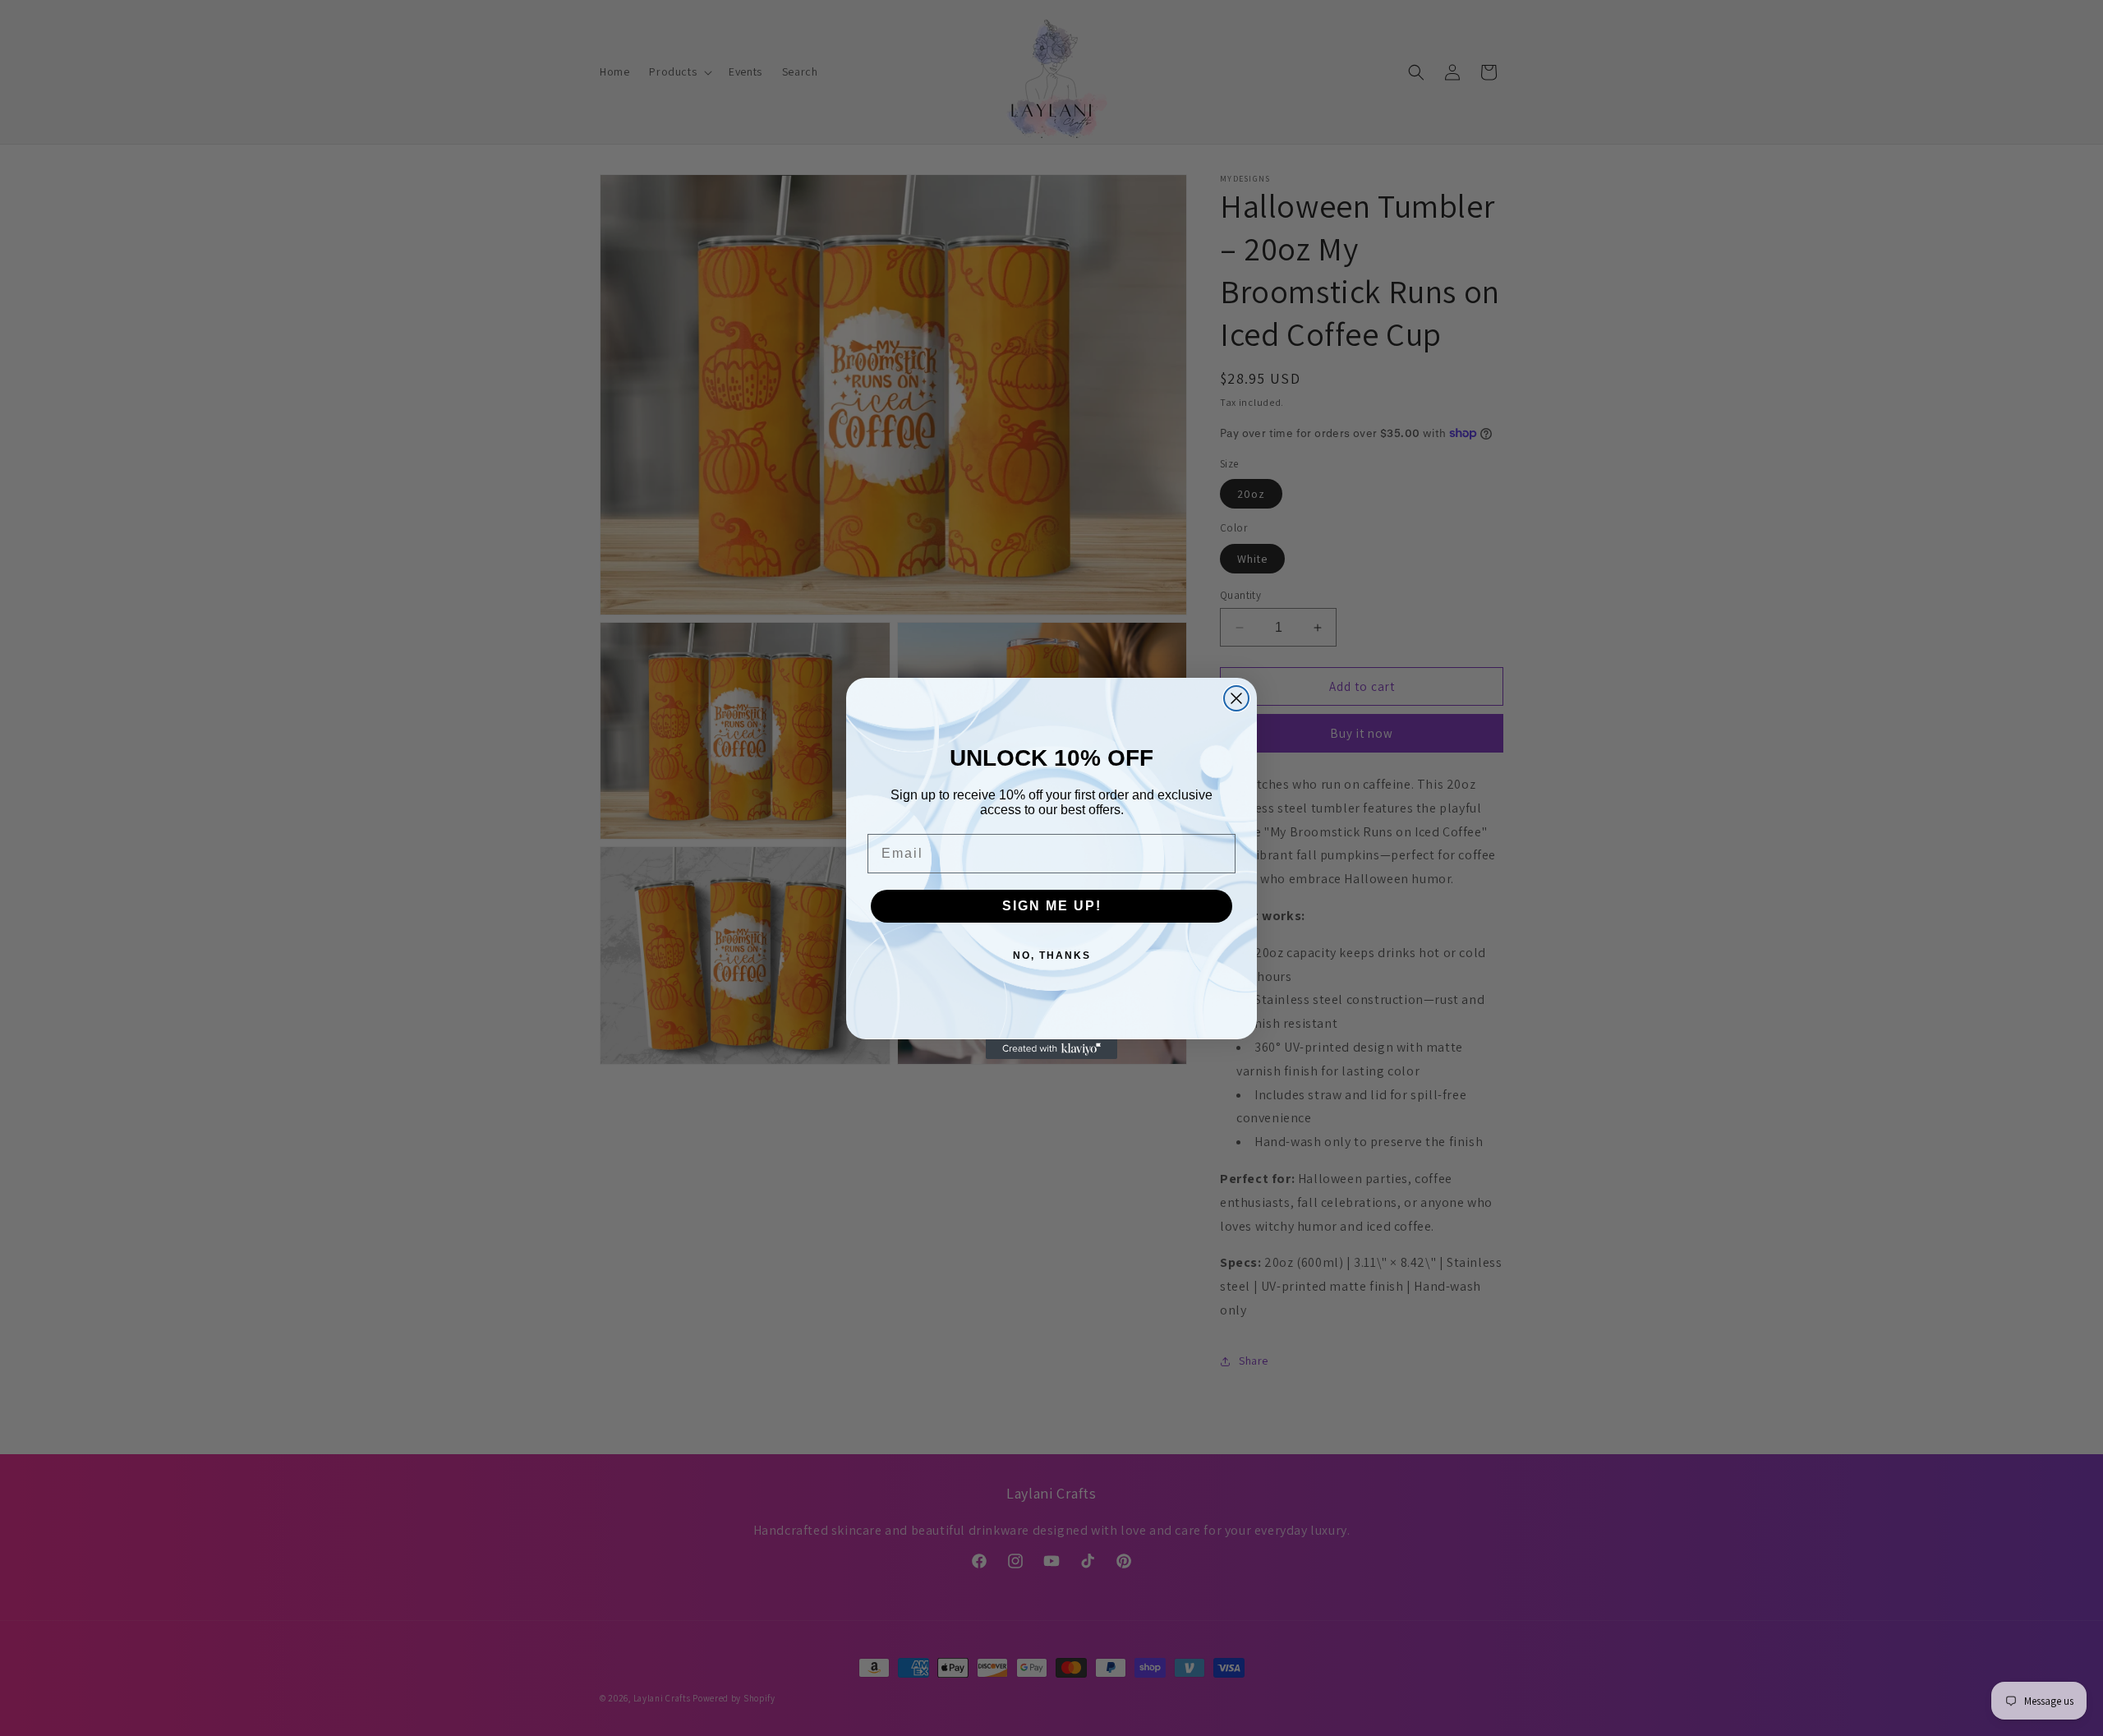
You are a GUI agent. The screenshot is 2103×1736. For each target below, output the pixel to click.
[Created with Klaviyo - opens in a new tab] (1051, 1049)
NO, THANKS (1052, 955)
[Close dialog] (1236, 698)
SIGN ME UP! (1052, 906)
